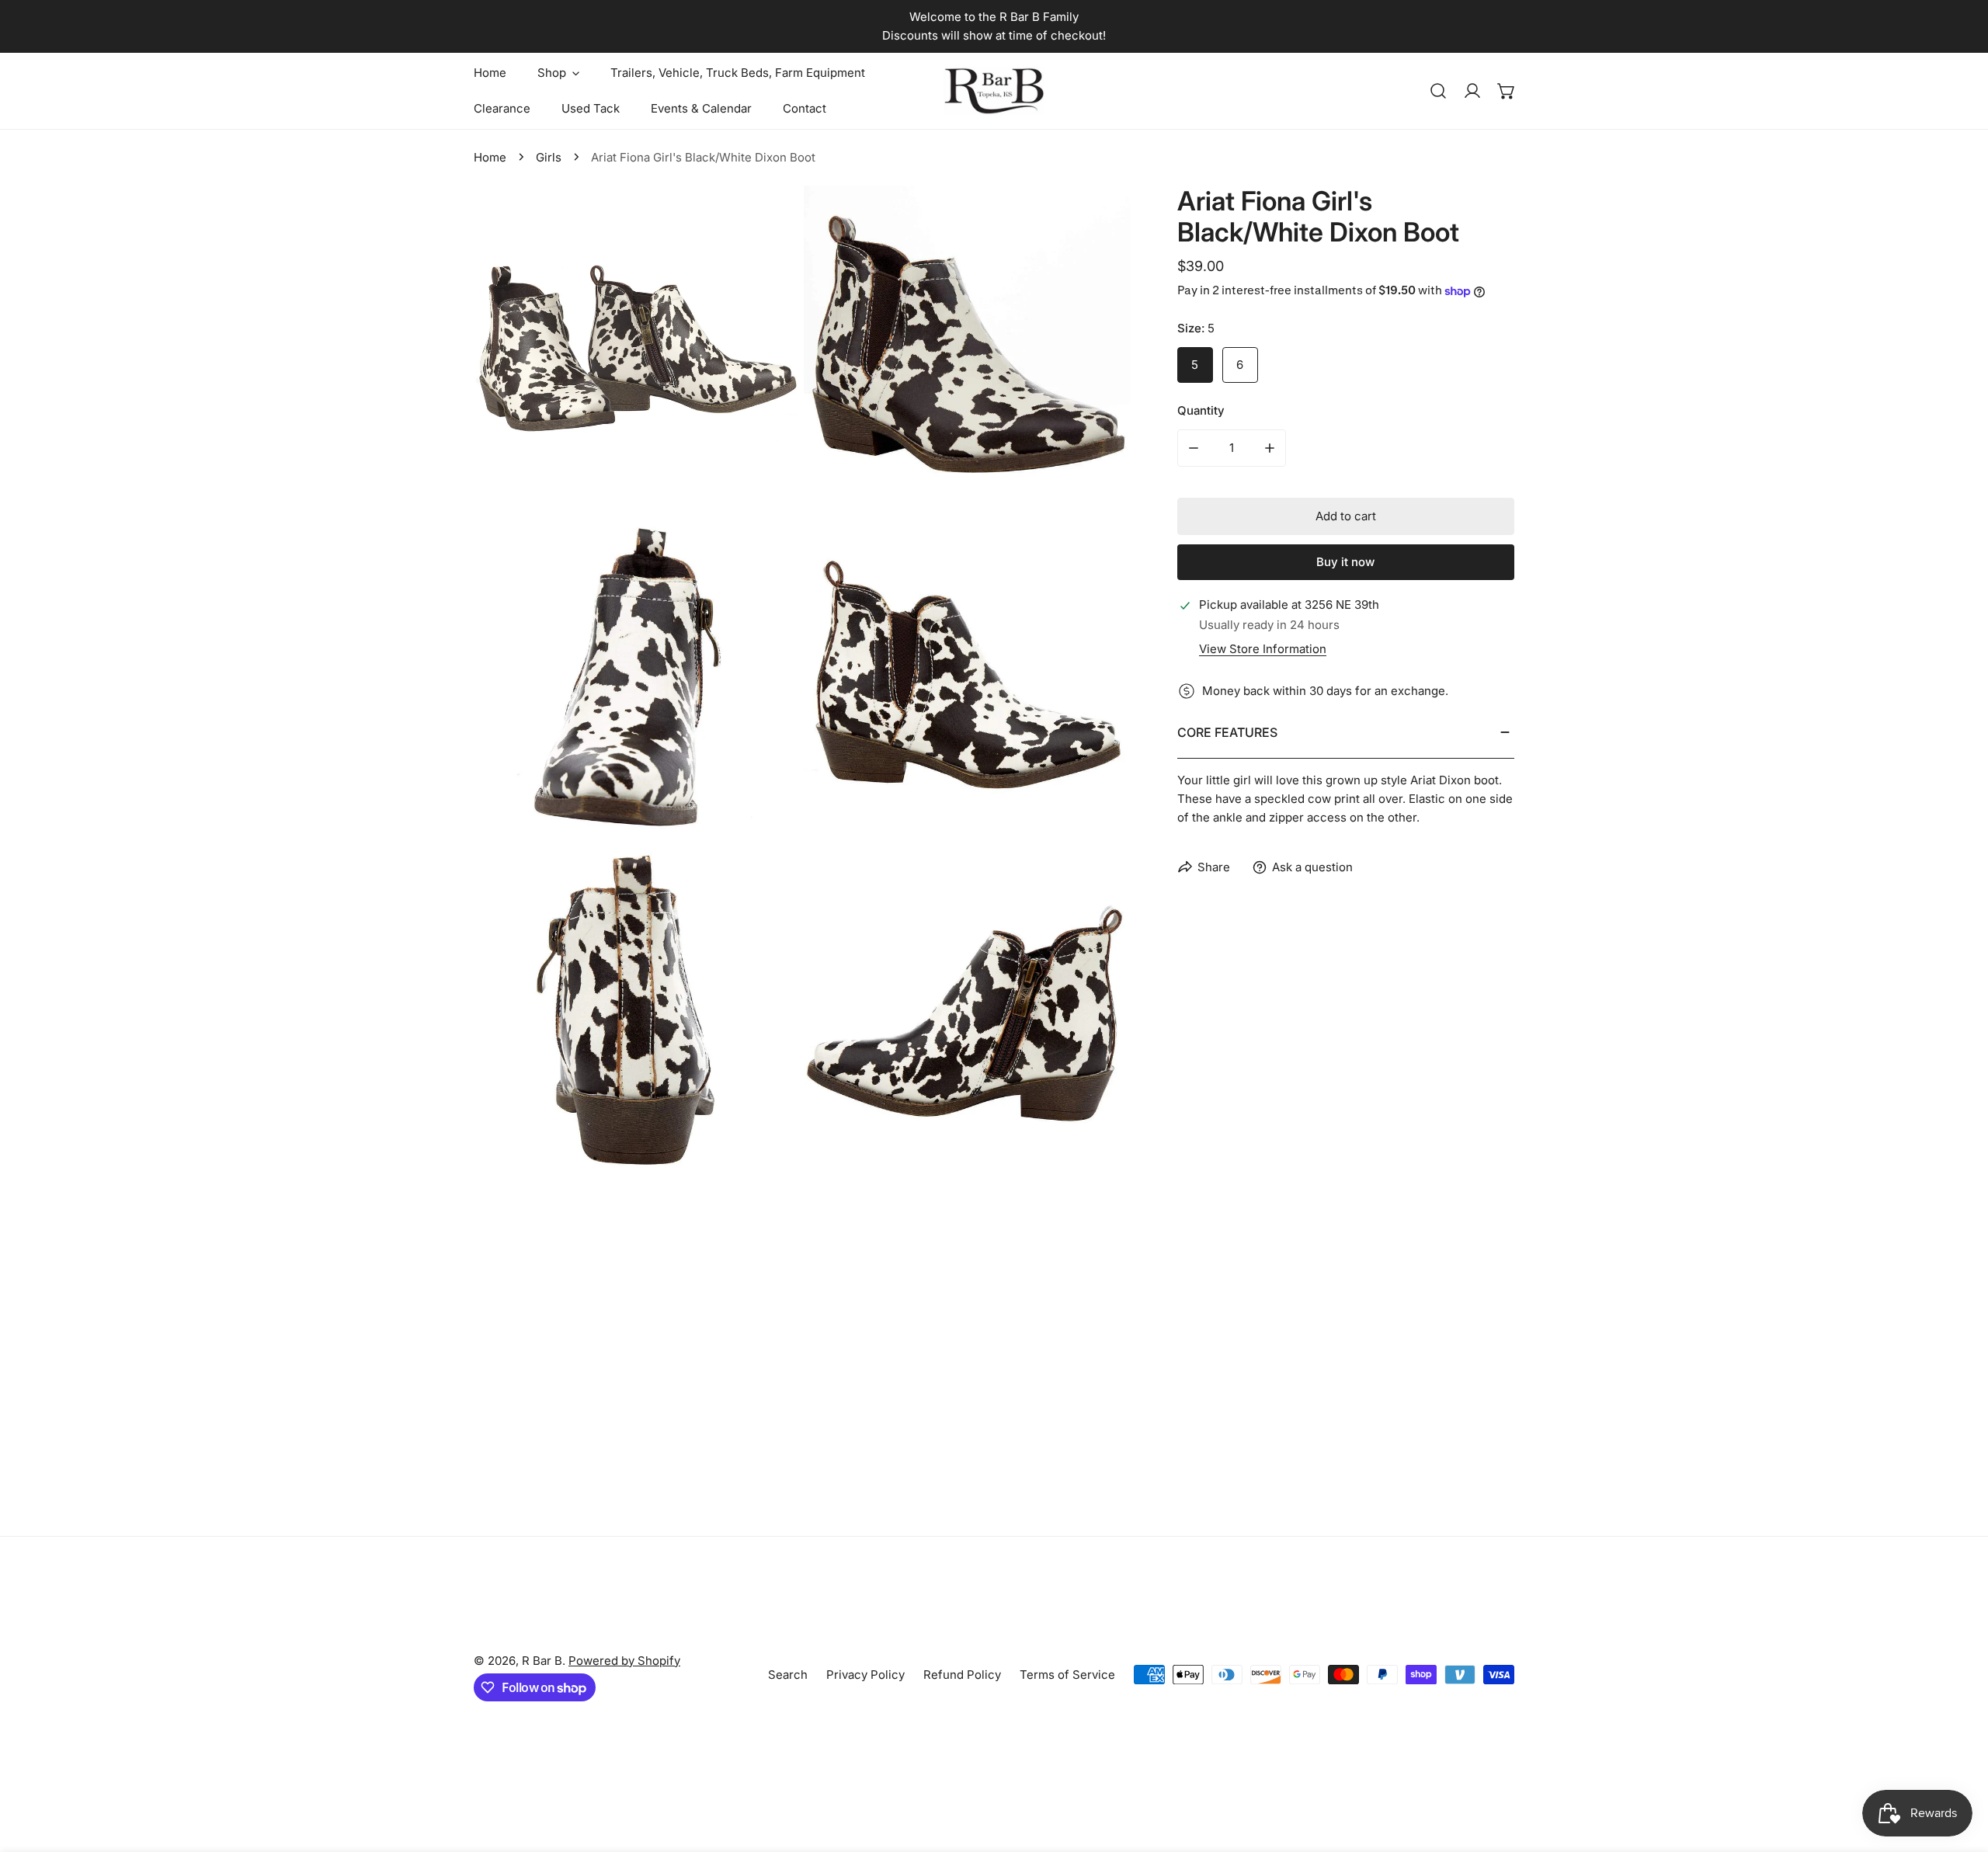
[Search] (1438, 91)
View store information (1263, 649)
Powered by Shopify (624, 1661)
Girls (549, 157)
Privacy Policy (865, 1675)
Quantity (1201, 410)
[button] (1507, 91)
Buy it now (1345, 563)
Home (490, 157)
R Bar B (542, 1661)
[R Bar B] (994, 91)
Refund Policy (962, 1675)
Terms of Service (1067, 1675)
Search (788, 1675)
